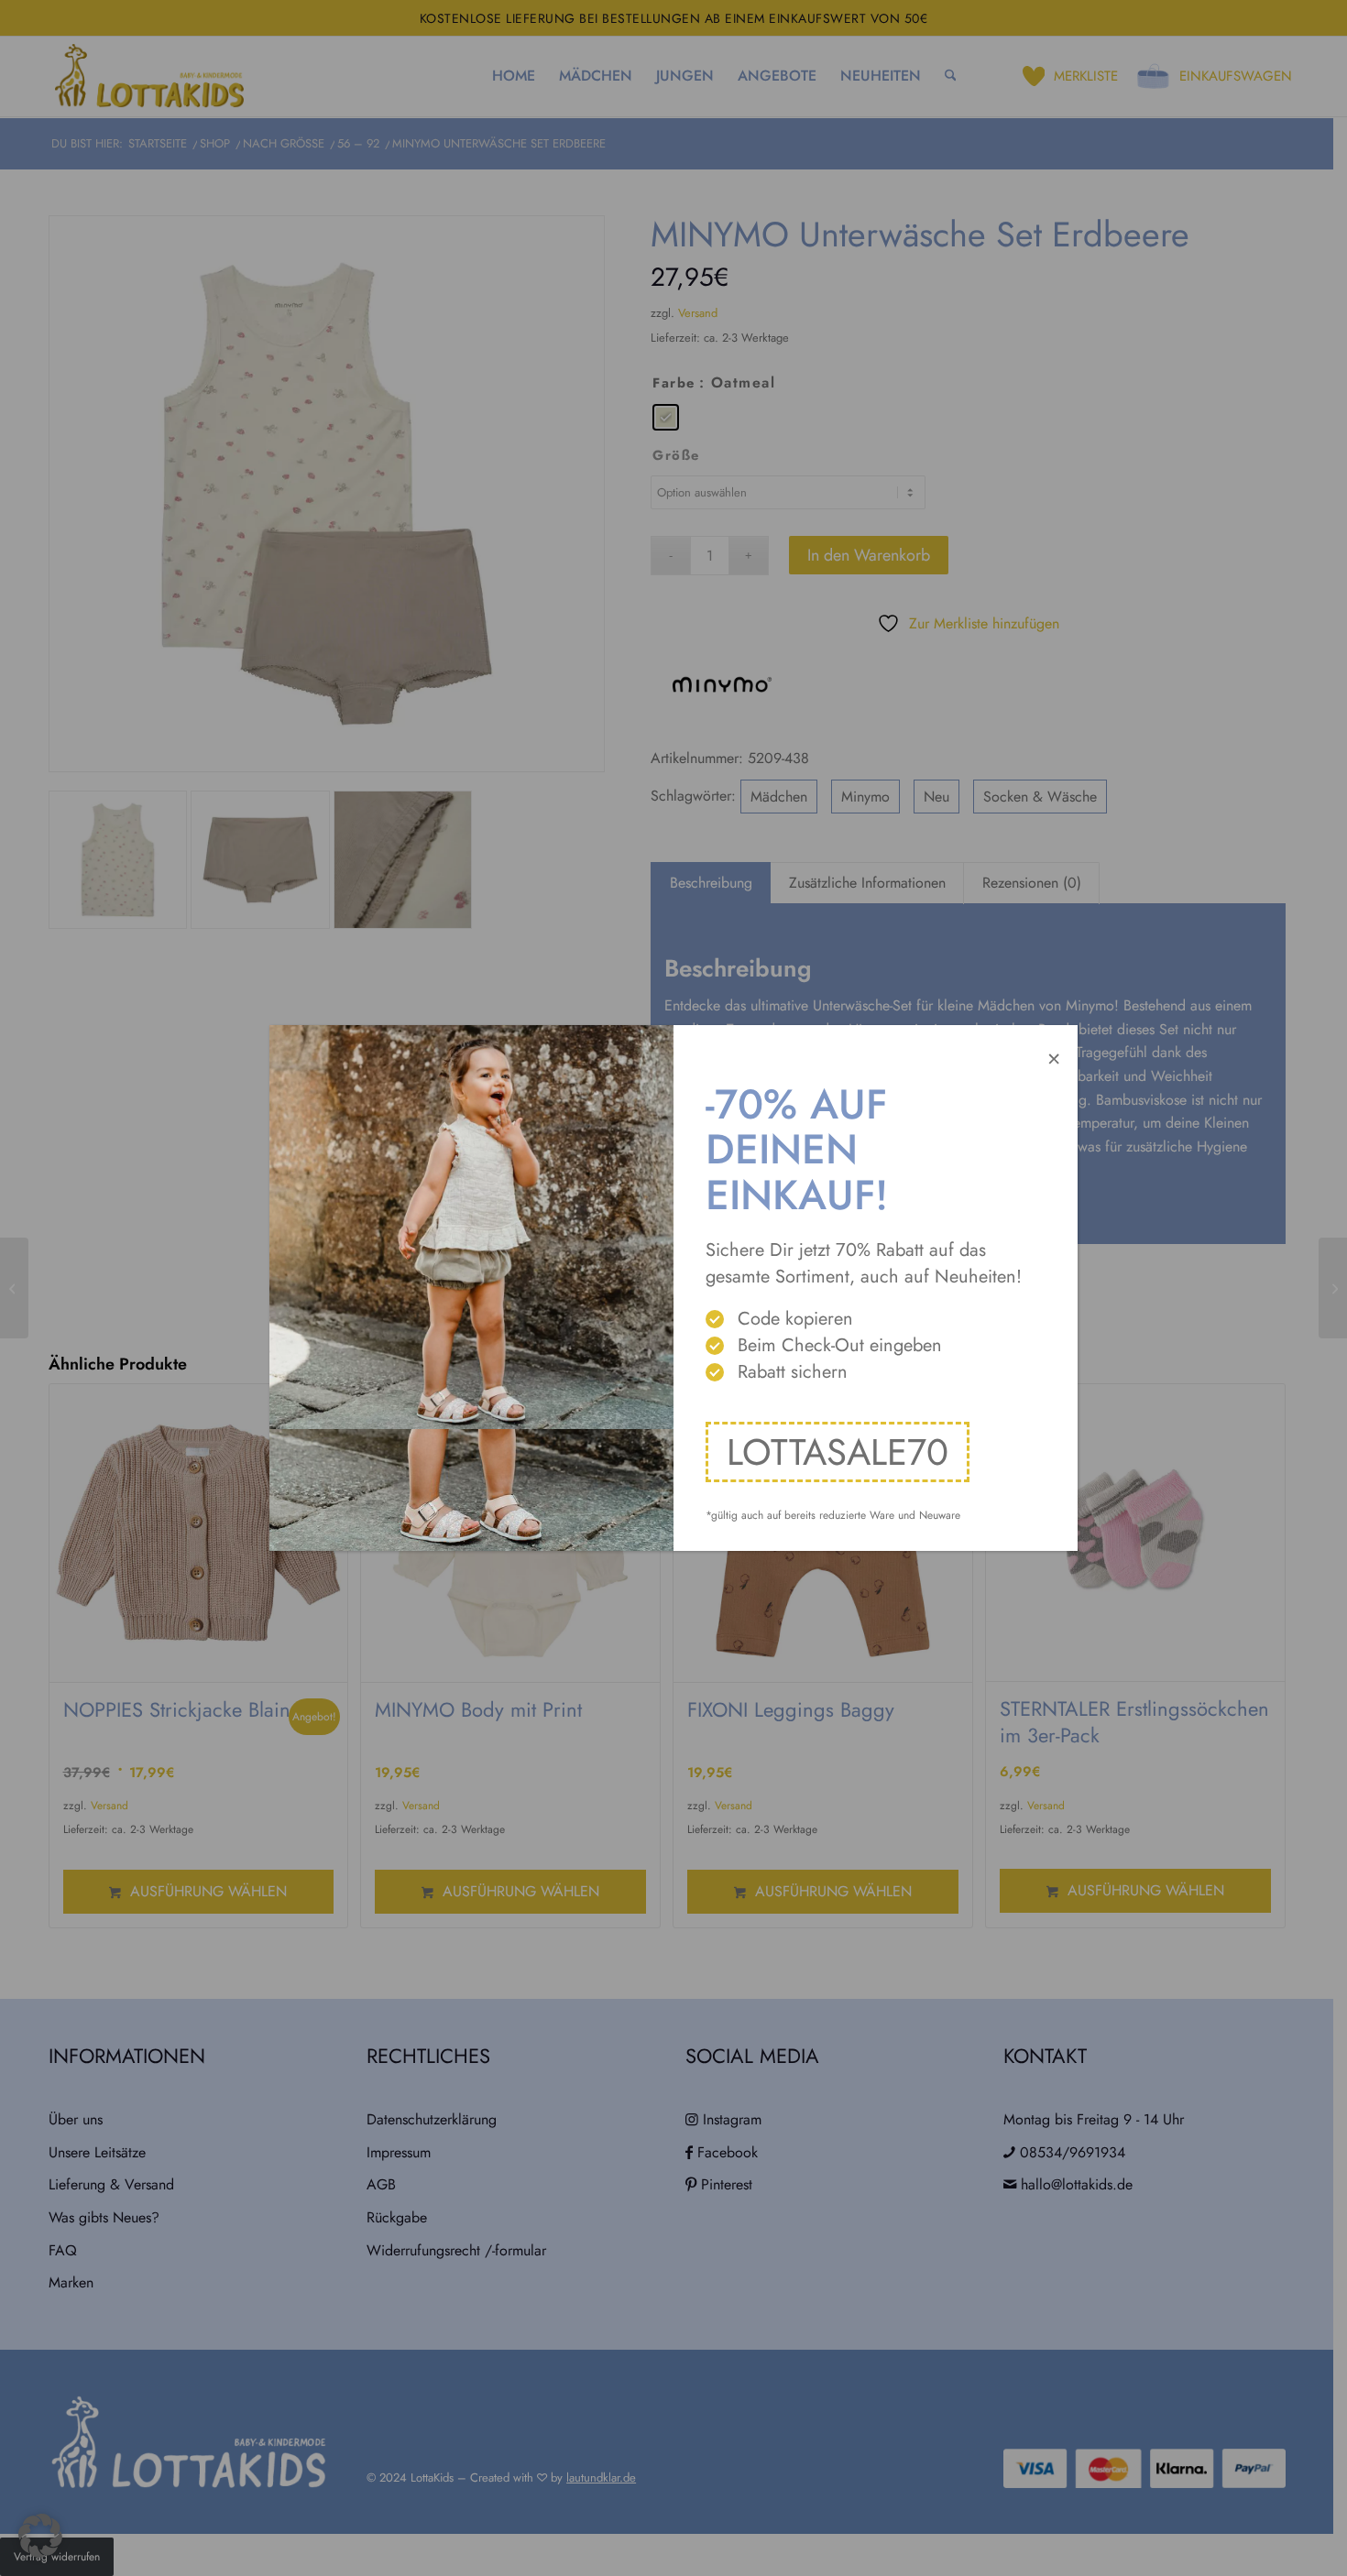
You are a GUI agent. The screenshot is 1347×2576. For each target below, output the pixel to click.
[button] (40, 2536)
